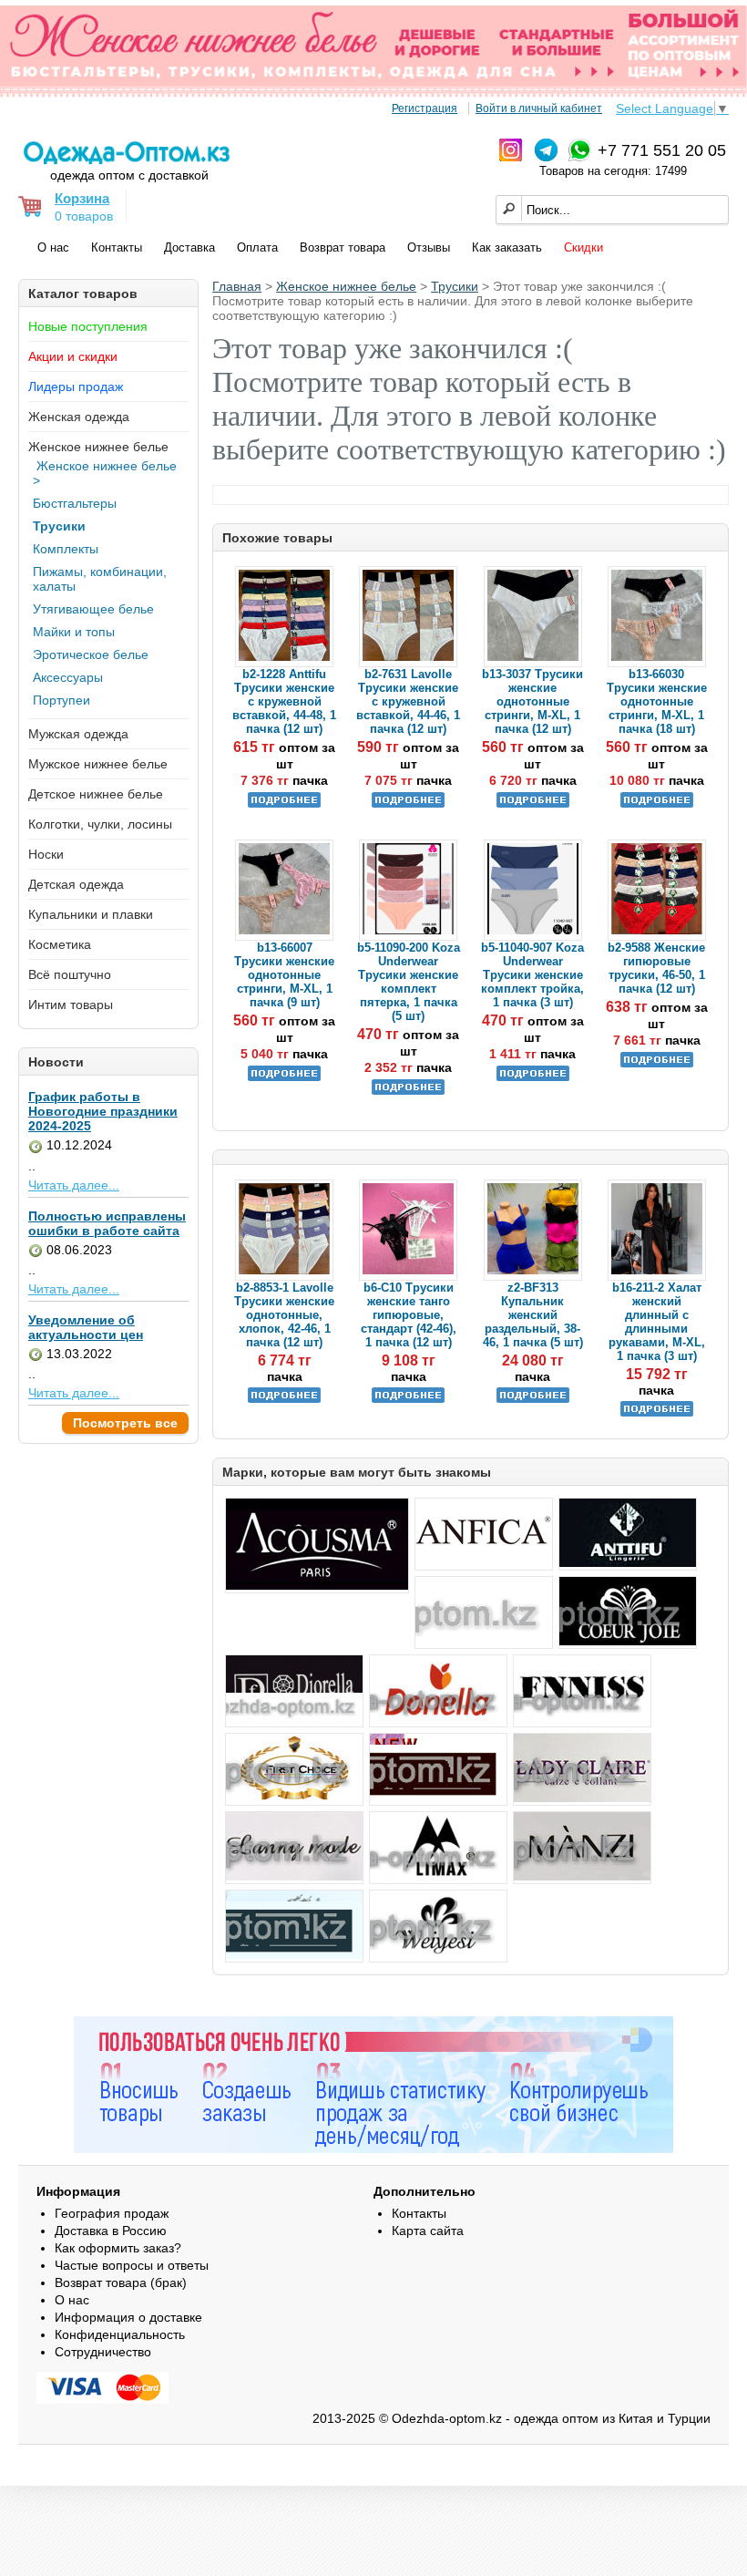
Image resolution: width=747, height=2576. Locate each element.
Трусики (59, 526)
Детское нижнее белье (96, 794)
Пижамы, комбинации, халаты (100, 579)
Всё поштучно (70, 974)
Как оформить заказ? (118, 2248)
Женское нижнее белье (98, 447)
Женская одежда (79, 417)
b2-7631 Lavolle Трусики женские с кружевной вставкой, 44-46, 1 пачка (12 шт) (408, 701)
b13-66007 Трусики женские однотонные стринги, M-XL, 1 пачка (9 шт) (284, 975)
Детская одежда (76, 884)
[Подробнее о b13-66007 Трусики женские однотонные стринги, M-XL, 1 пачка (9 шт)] (284, 1077)
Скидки (583, 247)
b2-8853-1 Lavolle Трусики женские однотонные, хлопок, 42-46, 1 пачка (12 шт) (284, 1315)
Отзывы (429, 247)
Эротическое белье (91, 654)
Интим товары (71, 1005)
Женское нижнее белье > (105, 473)
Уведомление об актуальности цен (86, 1327)
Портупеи (61, 700)
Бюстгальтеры (75, 503)
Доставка (189, 247)
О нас (53, 247)
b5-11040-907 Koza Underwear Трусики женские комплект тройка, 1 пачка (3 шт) (532, 975)
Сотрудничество (103, 2352)
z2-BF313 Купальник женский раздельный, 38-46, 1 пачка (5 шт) (533, 1315)
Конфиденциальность (120, 2334)
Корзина (82, 198)
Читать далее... (74, 1185)
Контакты (117, 247)
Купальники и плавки (91, 914)
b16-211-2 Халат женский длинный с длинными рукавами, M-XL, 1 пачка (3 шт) (657, 1322)
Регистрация (425, 108)
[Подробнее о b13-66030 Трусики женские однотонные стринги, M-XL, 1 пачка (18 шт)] (657, 804)
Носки (46, 854)
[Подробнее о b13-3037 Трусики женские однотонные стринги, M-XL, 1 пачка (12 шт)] (533, 804)
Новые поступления (88, 326)
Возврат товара (343, 247)
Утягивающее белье (93, 609)
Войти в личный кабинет (539, 108)
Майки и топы (74, 632)
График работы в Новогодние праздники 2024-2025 (103, 1111)
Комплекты (66, 549)
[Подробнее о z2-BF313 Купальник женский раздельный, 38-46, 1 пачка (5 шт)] (533, 1399)
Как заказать (507, 247)
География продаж (112, 2213)
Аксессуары (68, 677)
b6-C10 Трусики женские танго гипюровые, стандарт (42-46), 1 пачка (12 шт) (409, 1315)
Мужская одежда (78, 734)
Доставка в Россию (111, 2231)
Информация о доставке (128, 2317)
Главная (237, 286)
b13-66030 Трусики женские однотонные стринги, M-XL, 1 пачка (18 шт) (657, 701)
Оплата (257, 247)
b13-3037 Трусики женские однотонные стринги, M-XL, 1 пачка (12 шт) (532, 701)
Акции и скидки (73, 356)
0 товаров (84, 216)
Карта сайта (428, 2231)
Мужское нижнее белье (98, 764)
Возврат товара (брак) (121, 2282)
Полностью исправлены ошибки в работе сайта (107, 1223)
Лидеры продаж (76, 386)
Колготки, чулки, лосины (100, 824)
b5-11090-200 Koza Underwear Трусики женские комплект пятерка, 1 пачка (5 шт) (409, 982)
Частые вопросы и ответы (132, 2265)
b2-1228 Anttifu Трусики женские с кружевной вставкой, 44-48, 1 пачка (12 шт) (284, 701)
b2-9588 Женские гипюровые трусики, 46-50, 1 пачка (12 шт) (656, 968)
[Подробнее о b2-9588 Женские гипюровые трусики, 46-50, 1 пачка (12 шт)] (657, 1063)
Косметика (60, 944)
